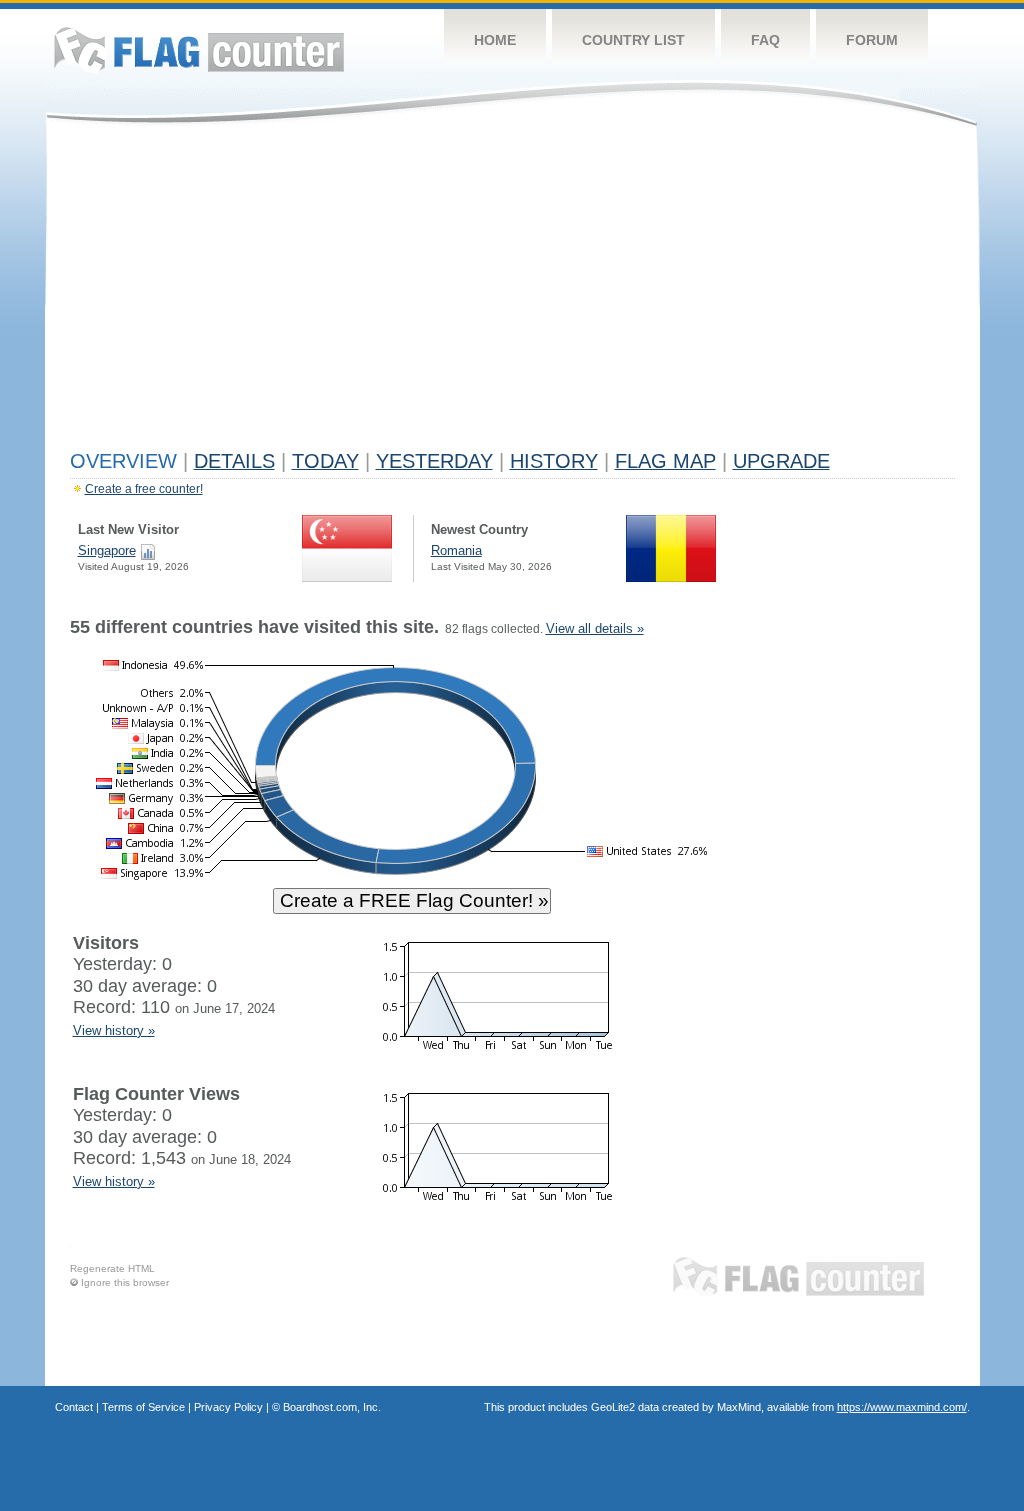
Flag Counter (199, 49)
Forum (872, 40)
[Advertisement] (512, 292)
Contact (74, 1407)
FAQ (765, 40)
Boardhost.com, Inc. (332, 1407)
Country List (633, 40)
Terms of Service (143, 1407)
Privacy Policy (228, 1407)
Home (495, 40)
